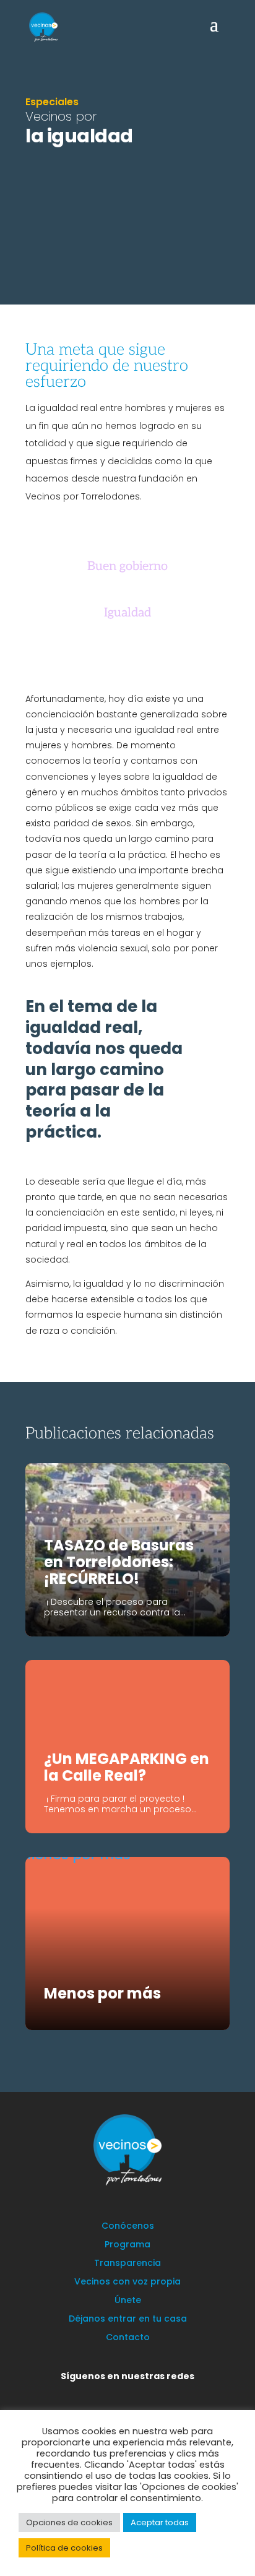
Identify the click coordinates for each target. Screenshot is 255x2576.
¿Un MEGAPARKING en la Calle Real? (127, 1767)
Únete (128, 2301)
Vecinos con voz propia (127, 2282)
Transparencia (127, 2264)
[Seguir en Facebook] (119, 2394)
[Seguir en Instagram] (144, 2394)
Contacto (128, 2338)
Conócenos (128, 2227)
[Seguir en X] (95, 2394)
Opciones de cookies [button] (69, 2522)
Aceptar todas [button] (160, 2522)
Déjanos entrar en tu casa (128, 2319)
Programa (127, 2245)
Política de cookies (64, 2548)
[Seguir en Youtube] (169, 2394)
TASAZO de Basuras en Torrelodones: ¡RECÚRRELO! (119, 1562)
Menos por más (102, 1993)
